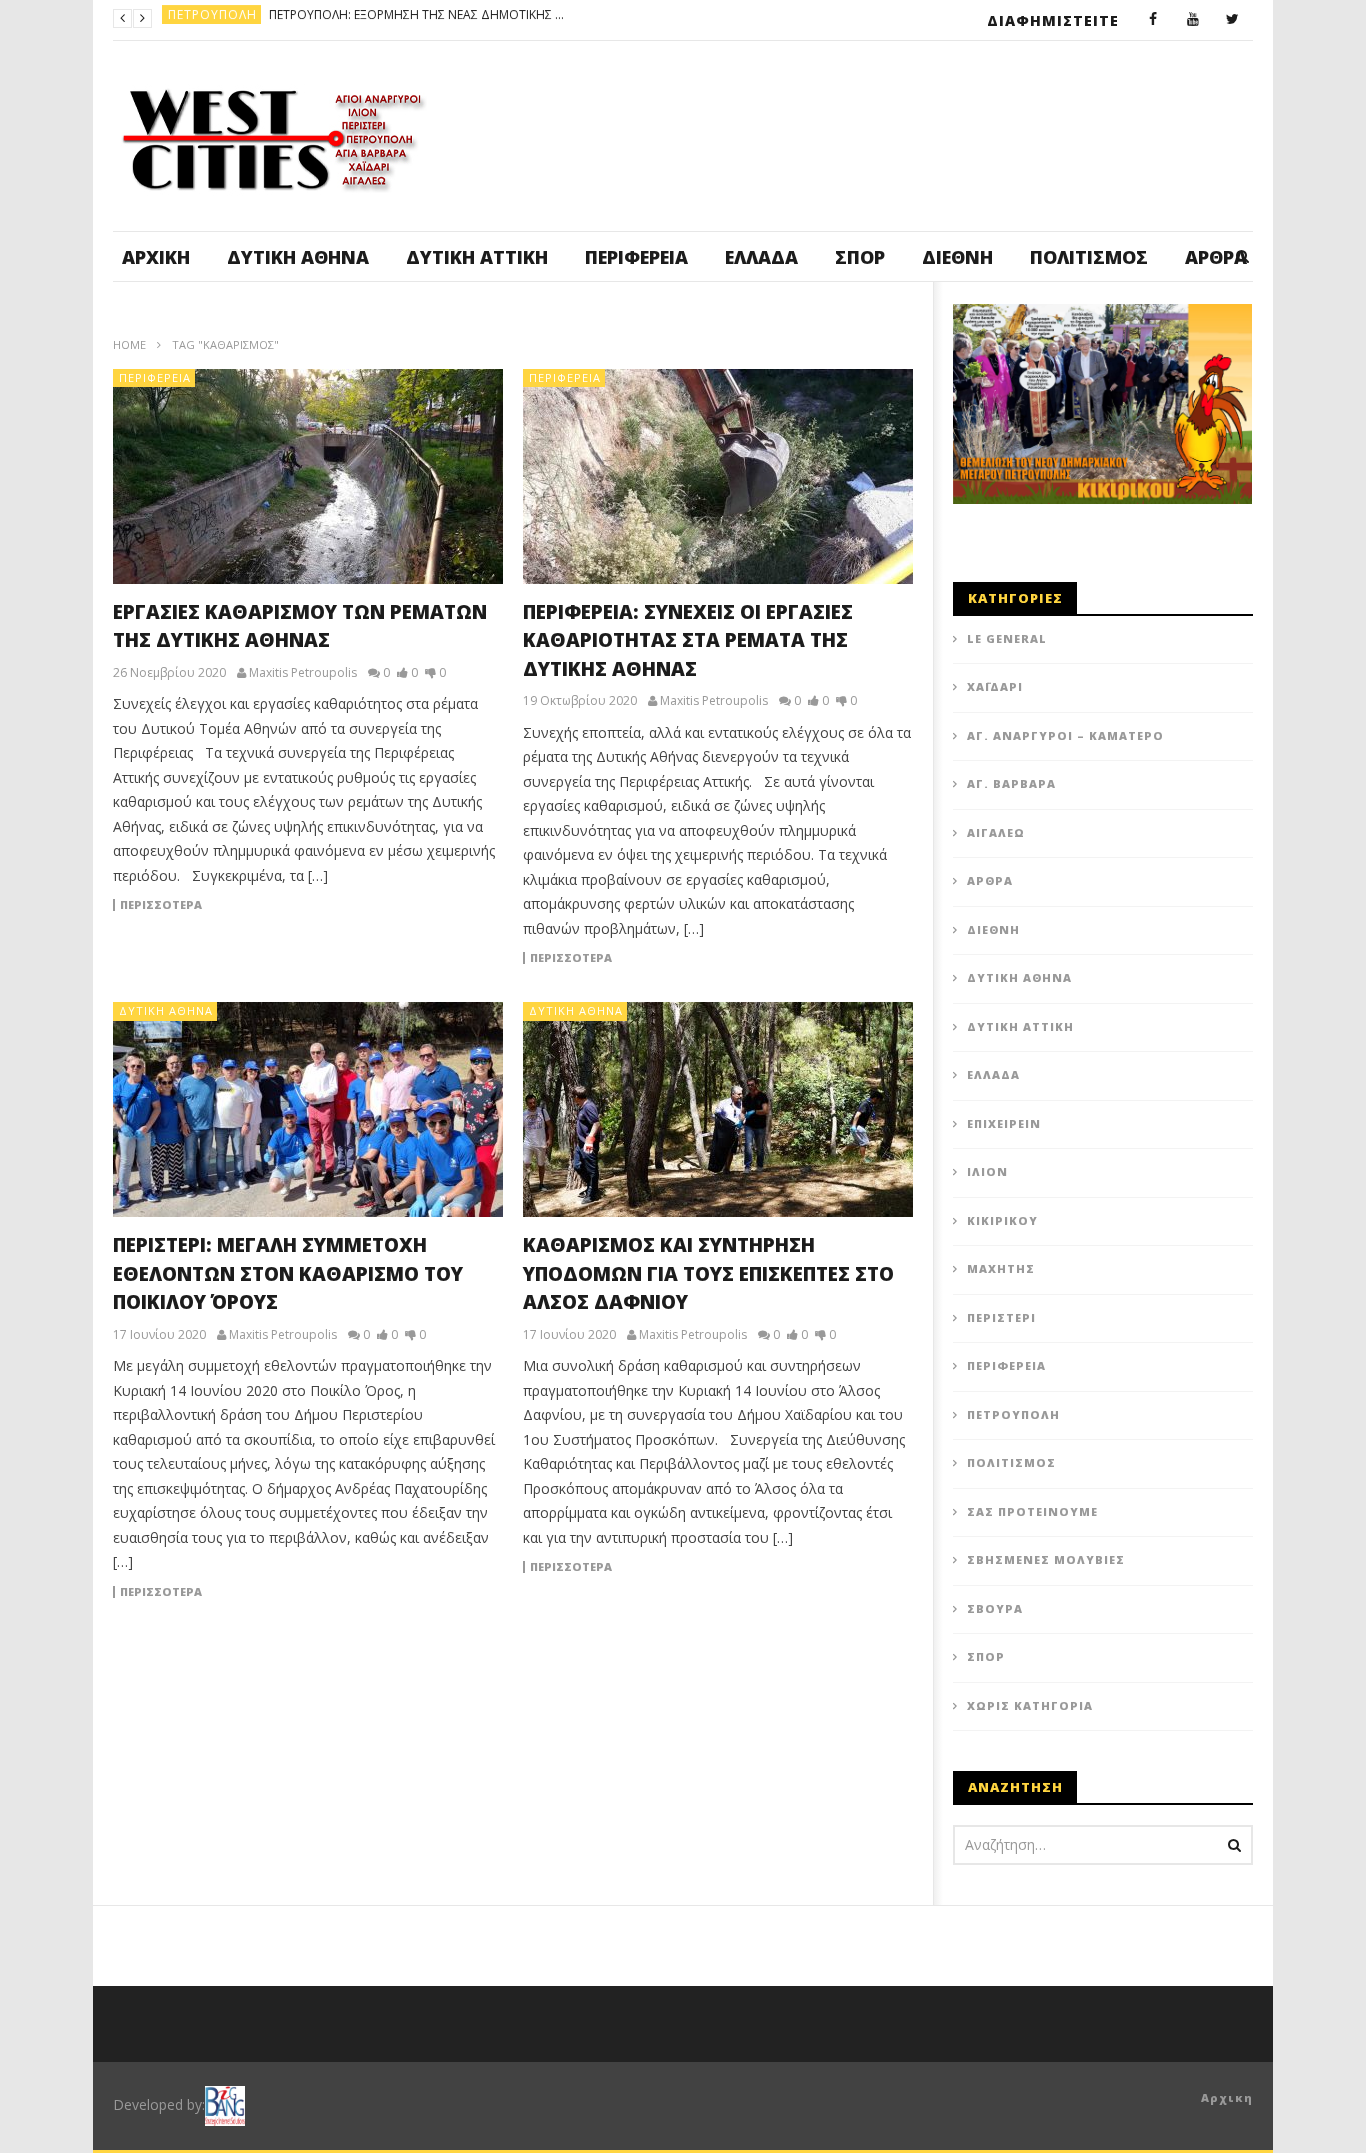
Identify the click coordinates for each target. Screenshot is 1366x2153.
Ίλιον (987, 1171)
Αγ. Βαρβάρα (1011, 783)
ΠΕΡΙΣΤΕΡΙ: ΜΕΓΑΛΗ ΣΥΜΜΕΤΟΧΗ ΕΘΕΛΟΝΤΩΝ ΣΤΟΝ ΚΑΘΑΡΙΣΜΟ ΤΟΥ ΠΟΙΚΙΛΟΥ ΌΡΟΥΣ (288, 1273)
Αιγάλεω (996, 832)
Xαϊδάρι (995, 686)
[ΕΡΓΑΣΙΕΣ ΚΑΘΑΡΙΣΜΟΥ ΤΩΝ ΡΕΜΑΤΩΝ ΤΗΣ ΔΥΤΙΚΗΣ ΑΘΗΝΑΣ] (308, 476)
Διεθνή (957, 257)
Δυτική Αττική (477, 257)
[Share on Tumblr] (703, 964)
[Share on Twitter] (603, 964)
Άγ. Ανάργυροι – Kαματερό (1065, 735)
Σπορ (860, 257)
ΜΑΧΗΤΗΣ (1001, 1268)
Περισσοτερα (161, 905)
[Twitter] (1233, 20)
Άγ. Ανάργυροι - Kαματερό (259, 18)
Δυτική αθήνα (298, 257)
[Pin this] (803, 964)
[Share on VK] (653, 1014)
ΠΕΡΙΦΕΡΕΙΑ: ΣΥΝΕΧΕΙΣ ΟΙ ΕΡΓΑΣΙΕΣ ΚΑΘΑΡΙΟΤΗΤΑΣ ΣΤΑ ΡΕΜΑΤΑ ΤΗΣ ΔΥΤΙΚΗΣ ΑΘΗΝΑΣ (688, 640)
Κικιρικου (1002, 1220)
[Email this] (703, 1014)
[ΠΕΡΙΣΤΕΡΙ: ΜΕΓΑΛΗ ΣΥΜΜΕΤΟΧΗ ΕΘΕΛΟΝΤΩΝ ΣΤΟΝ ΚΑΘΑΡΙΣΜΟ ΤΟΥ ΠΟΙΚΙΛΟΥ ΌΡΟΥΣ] (308, 1109)
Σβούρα (995, 1608)
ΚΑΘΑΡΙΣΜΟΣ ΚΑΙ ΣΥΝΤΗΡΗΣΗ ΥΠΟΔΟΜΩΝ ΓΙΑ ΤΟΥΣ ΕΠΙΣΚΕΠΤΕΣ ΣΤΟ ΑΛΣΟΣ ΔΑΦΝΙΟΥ (708, 1273)
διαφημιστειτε (1053, 20)
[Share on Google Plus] (753, 964)
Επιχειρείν (1004, 1123)
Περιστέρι (1001, 1317)
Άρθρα (990, 880)
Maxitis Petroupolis (303, 673)
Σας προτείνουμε (1032, 1511)
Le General (1007, 638)
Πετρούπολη (1013, 1414)
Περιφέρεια (636, 257)
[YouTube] (1193, 20)
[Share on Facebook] (553, 964)
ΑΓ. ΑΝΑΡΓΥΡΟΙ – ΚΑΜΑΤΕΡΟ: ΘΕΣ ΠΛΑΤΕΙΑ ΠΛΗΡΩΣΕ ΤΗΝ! (512, 18)
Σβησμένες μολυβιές (1046, 1559)
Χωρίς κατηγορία (1030, 1705)
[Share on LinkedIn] (653, 964)
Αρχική (156, 257)
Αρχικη (1227, 2097)
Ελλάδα (761, 257)
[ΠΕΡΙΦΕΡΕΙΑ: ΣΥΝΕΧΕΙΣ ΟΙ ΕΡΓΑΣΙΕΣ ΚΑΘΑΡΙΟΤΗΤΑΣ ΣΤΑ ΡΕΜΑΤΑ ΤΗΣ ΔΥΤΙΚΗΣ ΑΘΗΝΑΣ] (718, 476)
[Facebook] (1153, 20)
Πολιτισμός (1089, 257)
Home (129, 344)
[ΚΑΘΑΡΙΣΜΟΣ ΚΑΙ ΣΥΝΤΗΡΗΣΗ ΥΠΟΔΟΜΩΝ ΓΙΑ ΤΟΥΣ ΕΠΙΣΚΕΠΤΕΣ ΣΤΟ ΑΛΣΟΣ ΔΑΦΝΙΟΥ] (718, 1109)
